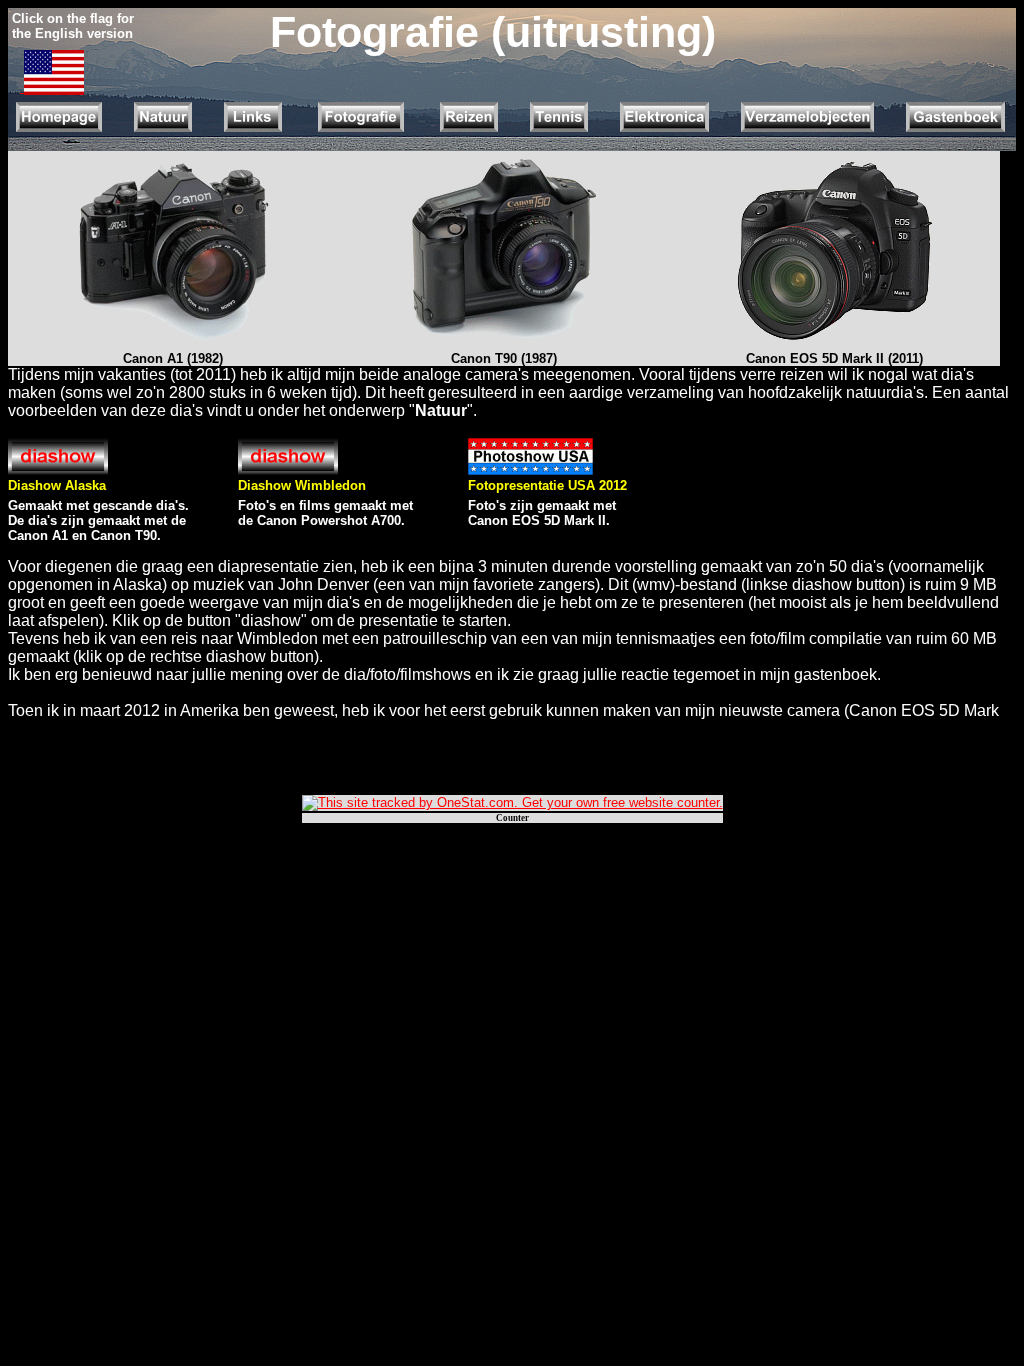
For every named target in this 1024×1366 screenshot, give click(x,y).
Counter (512, 818)
